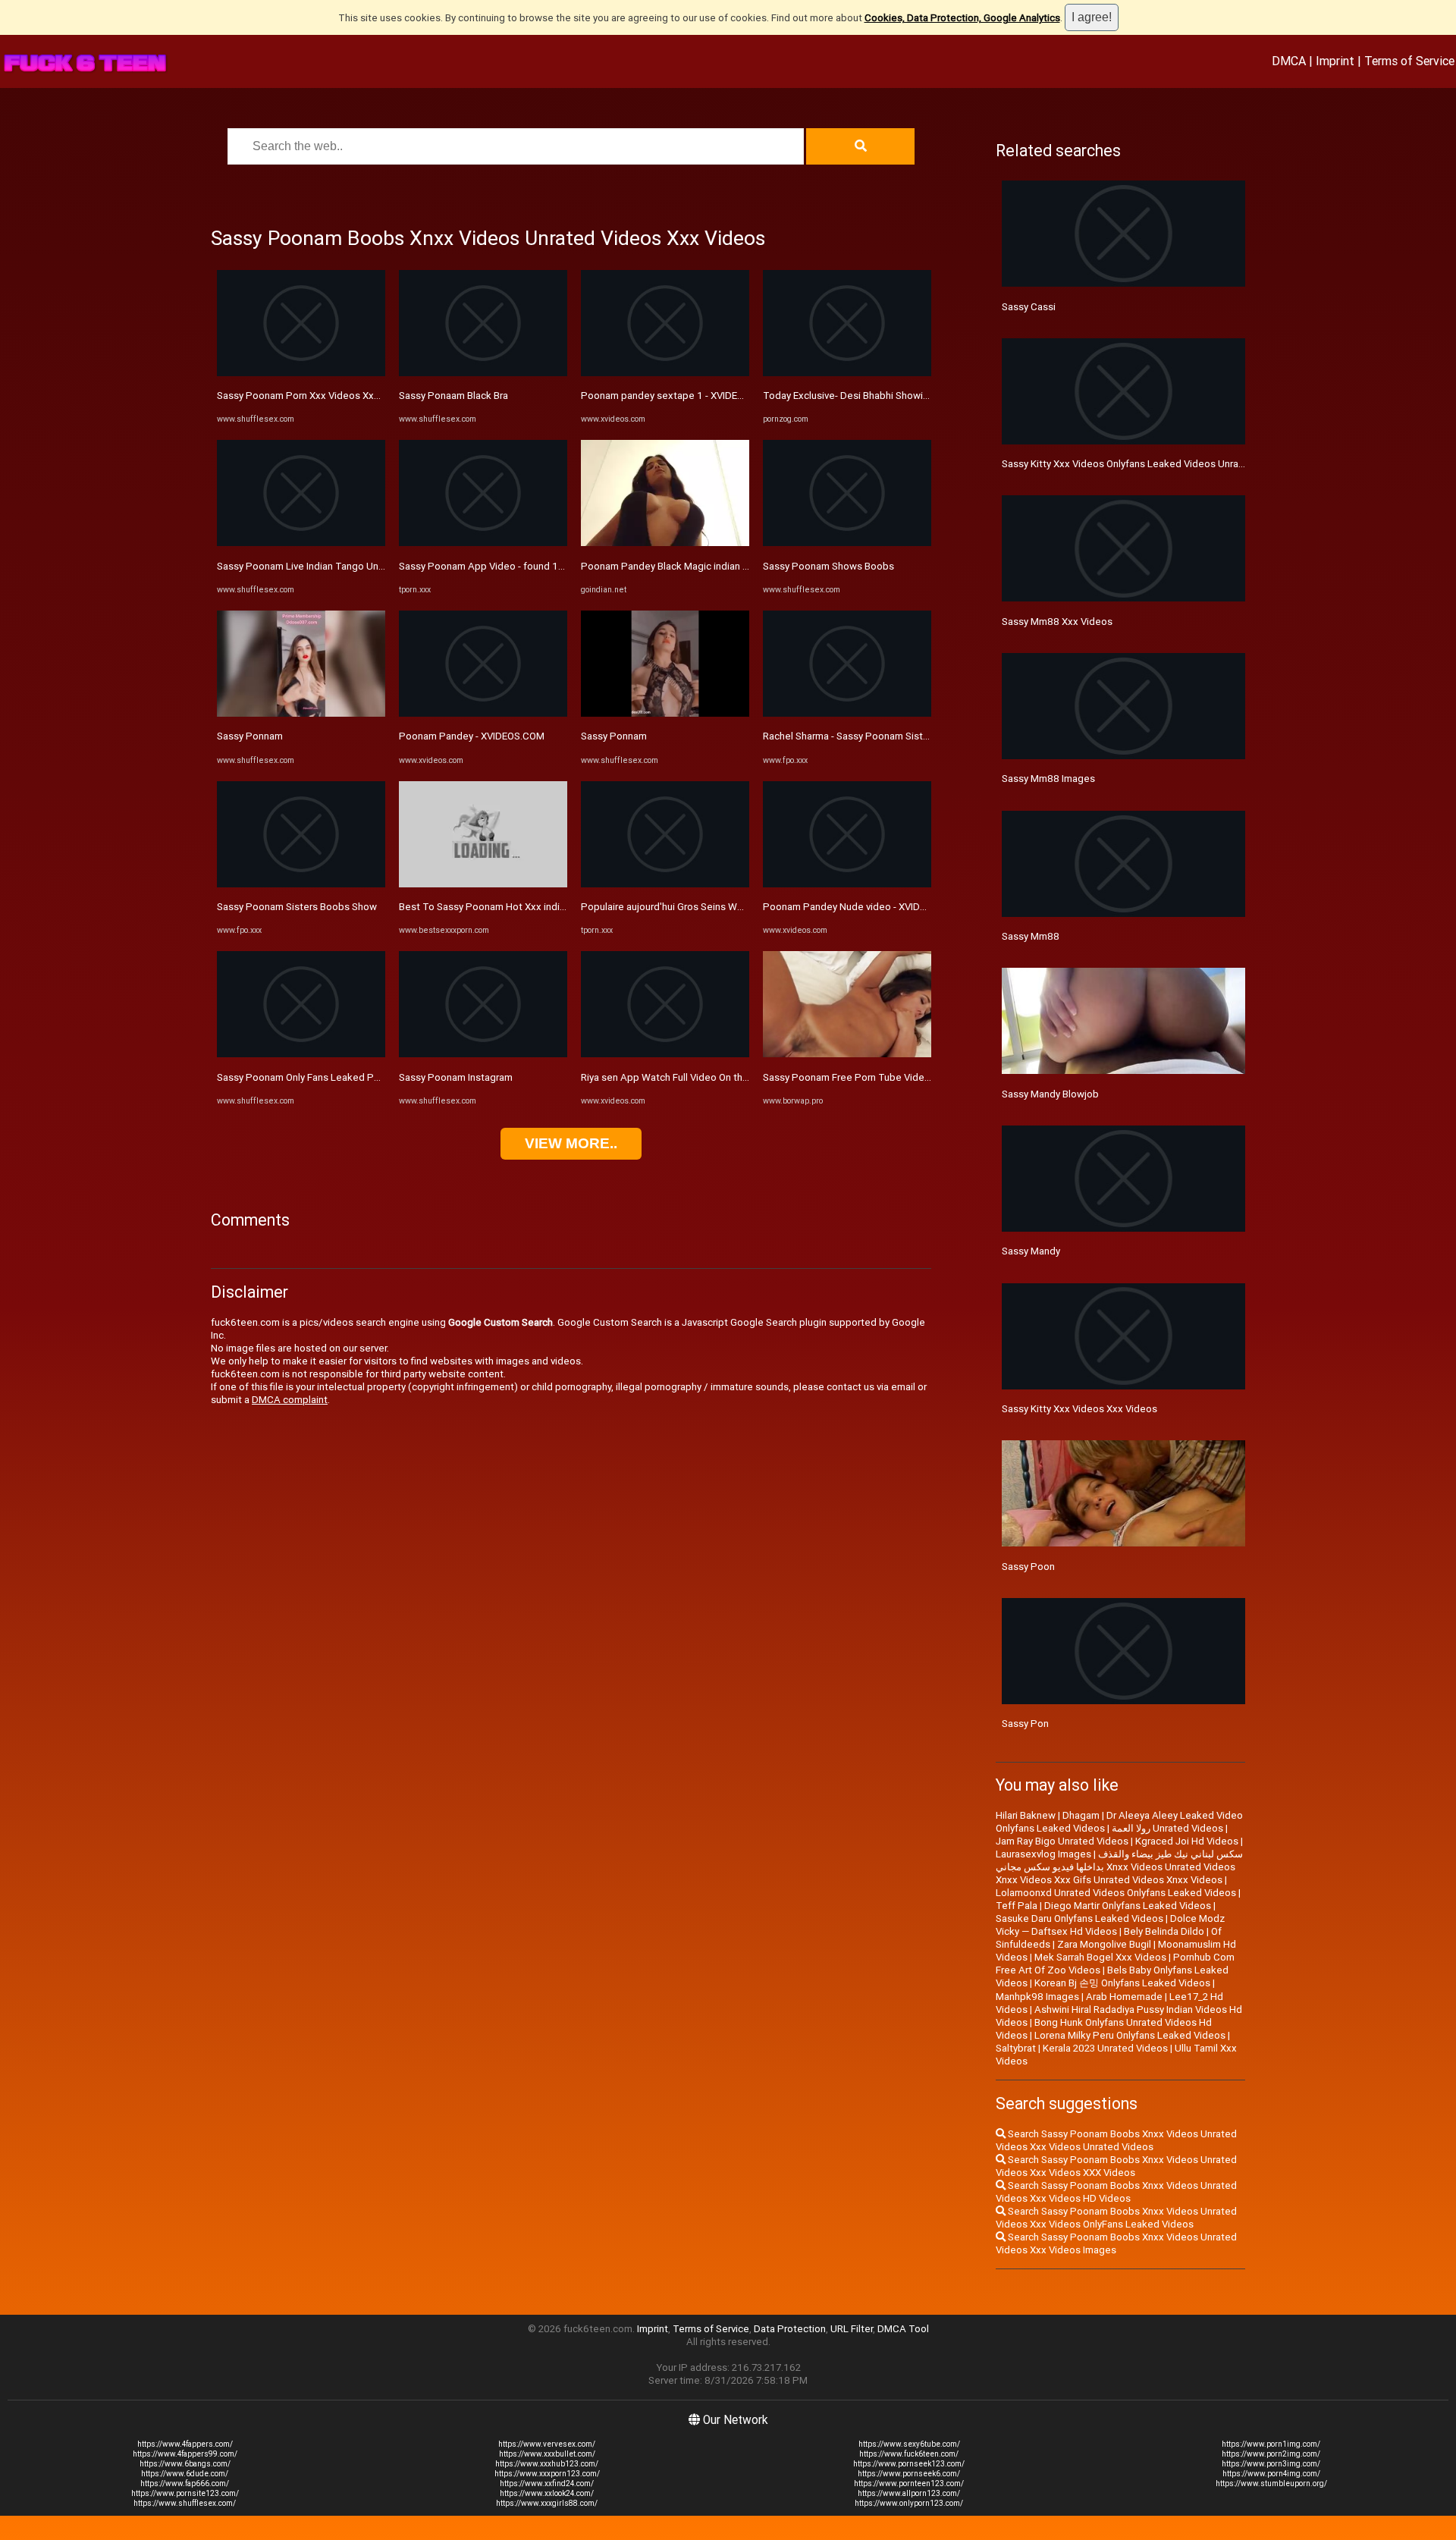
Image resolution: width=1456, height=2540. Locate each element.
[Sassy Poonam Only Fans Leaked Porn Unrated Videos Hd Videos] (301, 1054)
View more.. (571, 1143)
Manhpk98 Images (1037, 1997)
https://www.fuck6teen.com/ (909, 2454)
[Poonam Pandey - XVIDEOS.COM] (483, 713)
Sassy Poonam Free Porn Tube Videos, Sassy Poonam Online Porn (912, 1077)
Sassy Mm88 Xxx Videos (1057, 622)
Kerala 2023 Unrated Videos (1105, 2048)
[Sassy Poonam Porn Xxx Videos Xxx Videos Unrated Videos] (301, 373)
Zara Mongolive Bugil (1104, 1944)
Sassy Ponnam (250, 736)
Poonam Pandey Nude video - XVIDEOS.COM (863, 907)
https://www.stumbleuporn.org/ (1271, 2483)
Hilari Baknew (1026, 1815)
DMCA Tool (903, 2329)
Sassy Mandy (1031, 1251)
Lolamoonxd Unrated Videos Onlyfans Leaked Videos (1116, 1893)
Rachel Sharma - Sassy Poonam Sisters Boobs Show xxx (889, 736)
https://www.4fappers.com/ (185, 2444)
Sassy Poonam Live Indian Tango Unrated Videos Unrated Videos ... (368, 566)
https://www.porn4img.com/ (1271, 2474)
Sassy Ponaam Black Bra (453, 396)
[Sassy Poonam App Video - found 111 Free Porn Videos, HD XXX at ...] (483, 543)
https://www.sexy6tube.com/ (909, 2444)
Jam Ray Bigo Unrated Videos (1062, 1841)
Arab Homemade (1124, 1997)
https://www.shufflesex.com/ (185, 2503)
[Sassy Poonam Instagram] (483, 1054)
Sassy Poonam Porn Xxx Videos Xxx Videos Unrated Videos (351, 396)
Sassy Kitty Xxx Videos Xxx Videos (1079, 1409)
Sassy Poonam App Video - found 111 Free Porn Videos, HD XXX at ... (554, 566)
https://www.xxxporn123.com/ (547, 2474)
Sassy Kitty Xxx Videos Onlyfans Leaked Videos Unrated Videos (1145, 464)
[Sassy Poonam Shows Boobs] (847, 543)
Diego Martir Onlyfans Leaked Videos (1128, 1906)
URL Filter (852, 2329)
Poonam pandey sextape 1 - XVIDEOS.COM (678, 396)
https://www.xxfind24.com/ (547, 2483)
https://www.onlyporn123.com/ (909, 2503)
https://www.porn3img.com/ (1271, 2464)
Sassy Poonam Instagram (456, 1077)
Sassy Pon (1025, 1724)
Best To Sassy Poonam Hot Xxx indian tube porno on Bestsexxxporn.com (564, 907)
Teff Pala (1017, 1906)
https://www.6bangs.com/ (185, 2464)
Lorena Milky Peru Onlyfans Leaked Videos (1130, 2035)
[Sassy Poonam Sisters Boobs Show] (301, 884)
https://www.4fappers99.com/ (185, 2454)
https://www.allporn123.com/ (909, 2493)
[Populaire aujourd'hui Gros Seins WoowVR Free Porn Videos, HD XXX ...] (665, 884)
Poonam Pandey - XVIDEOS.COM (472, 736)
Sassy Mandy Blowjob (1050, 1094)
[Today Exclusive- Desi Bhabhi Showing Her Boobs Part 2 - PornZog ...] (847, 373)
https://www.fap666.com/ (185, 2483)
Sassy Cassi (1029, 307)
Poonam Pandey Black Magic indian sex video (684, 566)
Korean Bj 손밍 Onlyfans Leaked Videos (1122, 1983)
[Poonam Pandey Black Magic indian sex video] (665, 543)
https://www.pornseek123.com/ (909, 2464)
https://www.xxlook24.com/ (547, 2493)
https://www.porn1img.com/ (1271, 2444)
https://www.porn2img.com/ (1271, 2454)
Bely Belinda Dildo (1164, 1931)
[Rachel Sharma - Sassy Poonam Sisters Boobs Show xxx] (847, 713)
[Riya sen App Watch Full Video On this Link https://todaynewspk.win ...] (665, 1054)
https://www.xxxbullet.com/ (547, 2454)
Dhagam (1081, 1815)
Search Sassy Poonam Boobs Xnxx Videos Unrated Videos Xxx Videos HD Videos (1116, 2192)
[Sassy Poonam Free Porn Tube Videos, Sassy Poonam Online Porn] (847, 1054)
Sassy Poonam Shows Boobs (828, 566)
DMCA (1289, 61)
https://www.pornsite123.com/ (185, 2493)
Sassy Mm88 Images (1048, 779)
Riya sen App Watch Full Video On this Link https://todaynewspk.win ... (738, 1077)
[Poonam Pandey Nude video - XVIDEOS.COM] (847, 884)
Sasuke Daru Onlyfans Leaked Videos (1079, 1918)
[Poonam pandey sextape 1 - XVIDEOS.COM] (665, 373)
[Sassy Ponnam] (301, 713)
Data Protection (790, 2329)
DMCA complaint (290, 1400)
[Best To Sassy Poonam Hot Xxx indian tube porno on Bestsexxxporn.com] (483, 884)
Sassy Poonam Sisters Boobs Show (297, 907)
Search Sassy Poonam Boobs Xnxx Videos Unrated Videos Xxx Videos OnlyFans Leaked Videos (1116, 2218)
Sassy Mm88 (1031, 936)
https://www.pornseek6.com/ (909, 2474)
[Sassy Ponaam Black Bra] (483, 373)
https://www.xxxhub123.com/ (547, 2464)
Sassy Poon (1028, 1567)
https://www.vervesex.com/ (547, 2444)
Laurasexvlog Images (1043, 1854)
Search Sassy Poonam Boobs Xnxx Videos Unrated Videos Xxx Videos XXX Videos (1116, 2166)
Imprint (1335, 61)
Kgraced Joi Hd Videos (1187, 1841)
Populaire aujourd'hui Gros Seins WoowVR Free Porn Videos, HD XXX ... (739, 907)
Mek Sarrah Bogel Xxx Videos (1100, 1957)
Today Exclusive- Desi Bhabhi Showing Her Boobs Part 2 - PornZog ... (916, 396)
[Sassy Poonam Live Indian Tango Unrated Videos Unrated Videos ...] (301, 543)
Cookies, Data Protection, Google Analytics (962, 18)
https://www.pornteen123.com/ (909, 2483)
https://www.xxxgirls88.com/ (547, 2503)
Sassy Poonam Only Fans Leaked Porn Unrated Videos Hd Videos (364, 1077)
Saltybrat (1016, 2048)
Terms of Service (1409, 61)
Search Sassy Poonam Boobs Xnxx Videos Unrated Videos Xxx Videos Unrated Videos (1116, 2140)
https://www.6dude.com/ (185, 2474)
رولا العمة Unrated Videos (1167, 1828)
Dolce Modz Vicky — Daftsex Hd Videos (1110, 1925)
